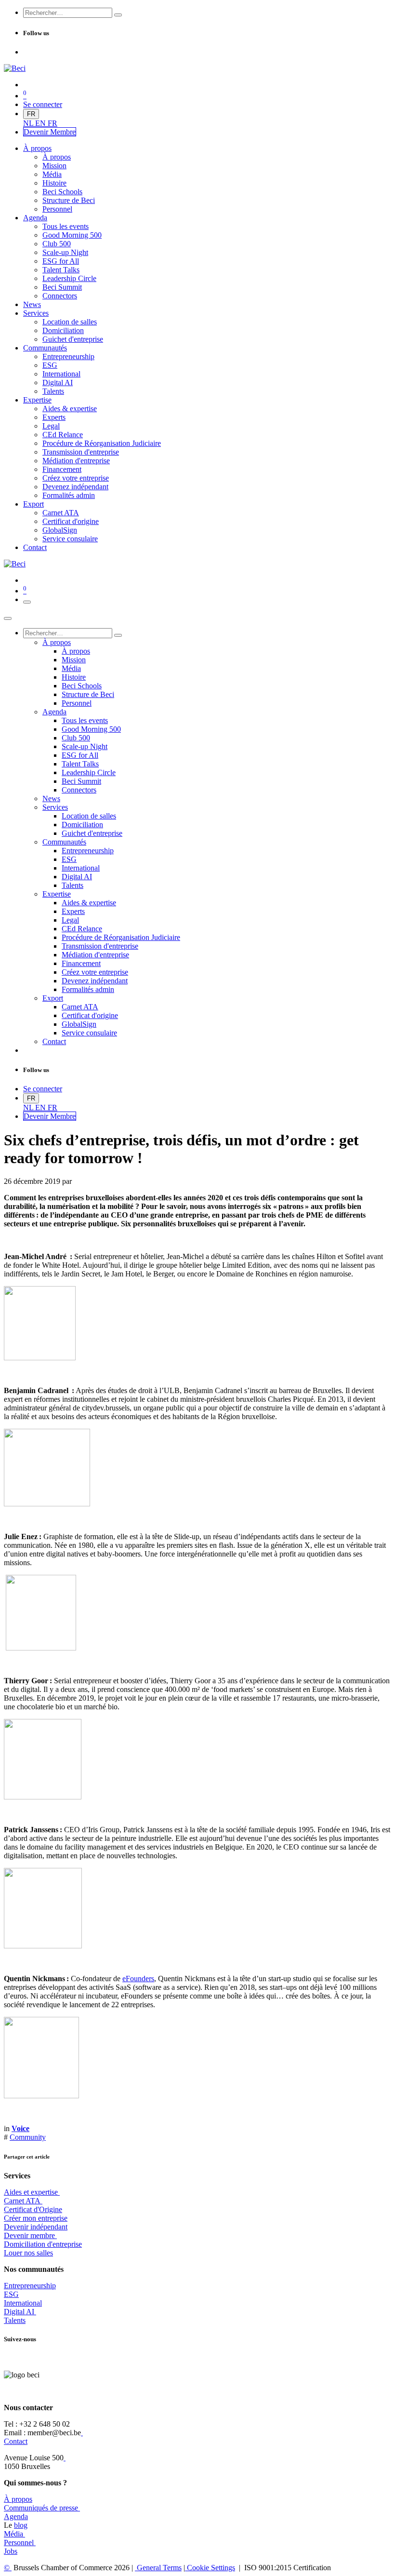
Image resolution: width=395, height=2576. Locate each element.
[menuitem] (29, 123)
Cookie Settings (210, 2568)
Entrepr (30, 2286)
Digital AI (19, 2312)
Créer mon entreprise (36, 2218)
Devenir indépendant (36, 2227)
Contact (16, 2441)
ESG (11, 2294)
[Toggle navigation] (27, 602)
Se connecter (43, 104)
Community (28, 2137)
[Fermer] (8, 618)
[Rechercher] (118, 15)
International (23, 2303)
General (158, 2568)
